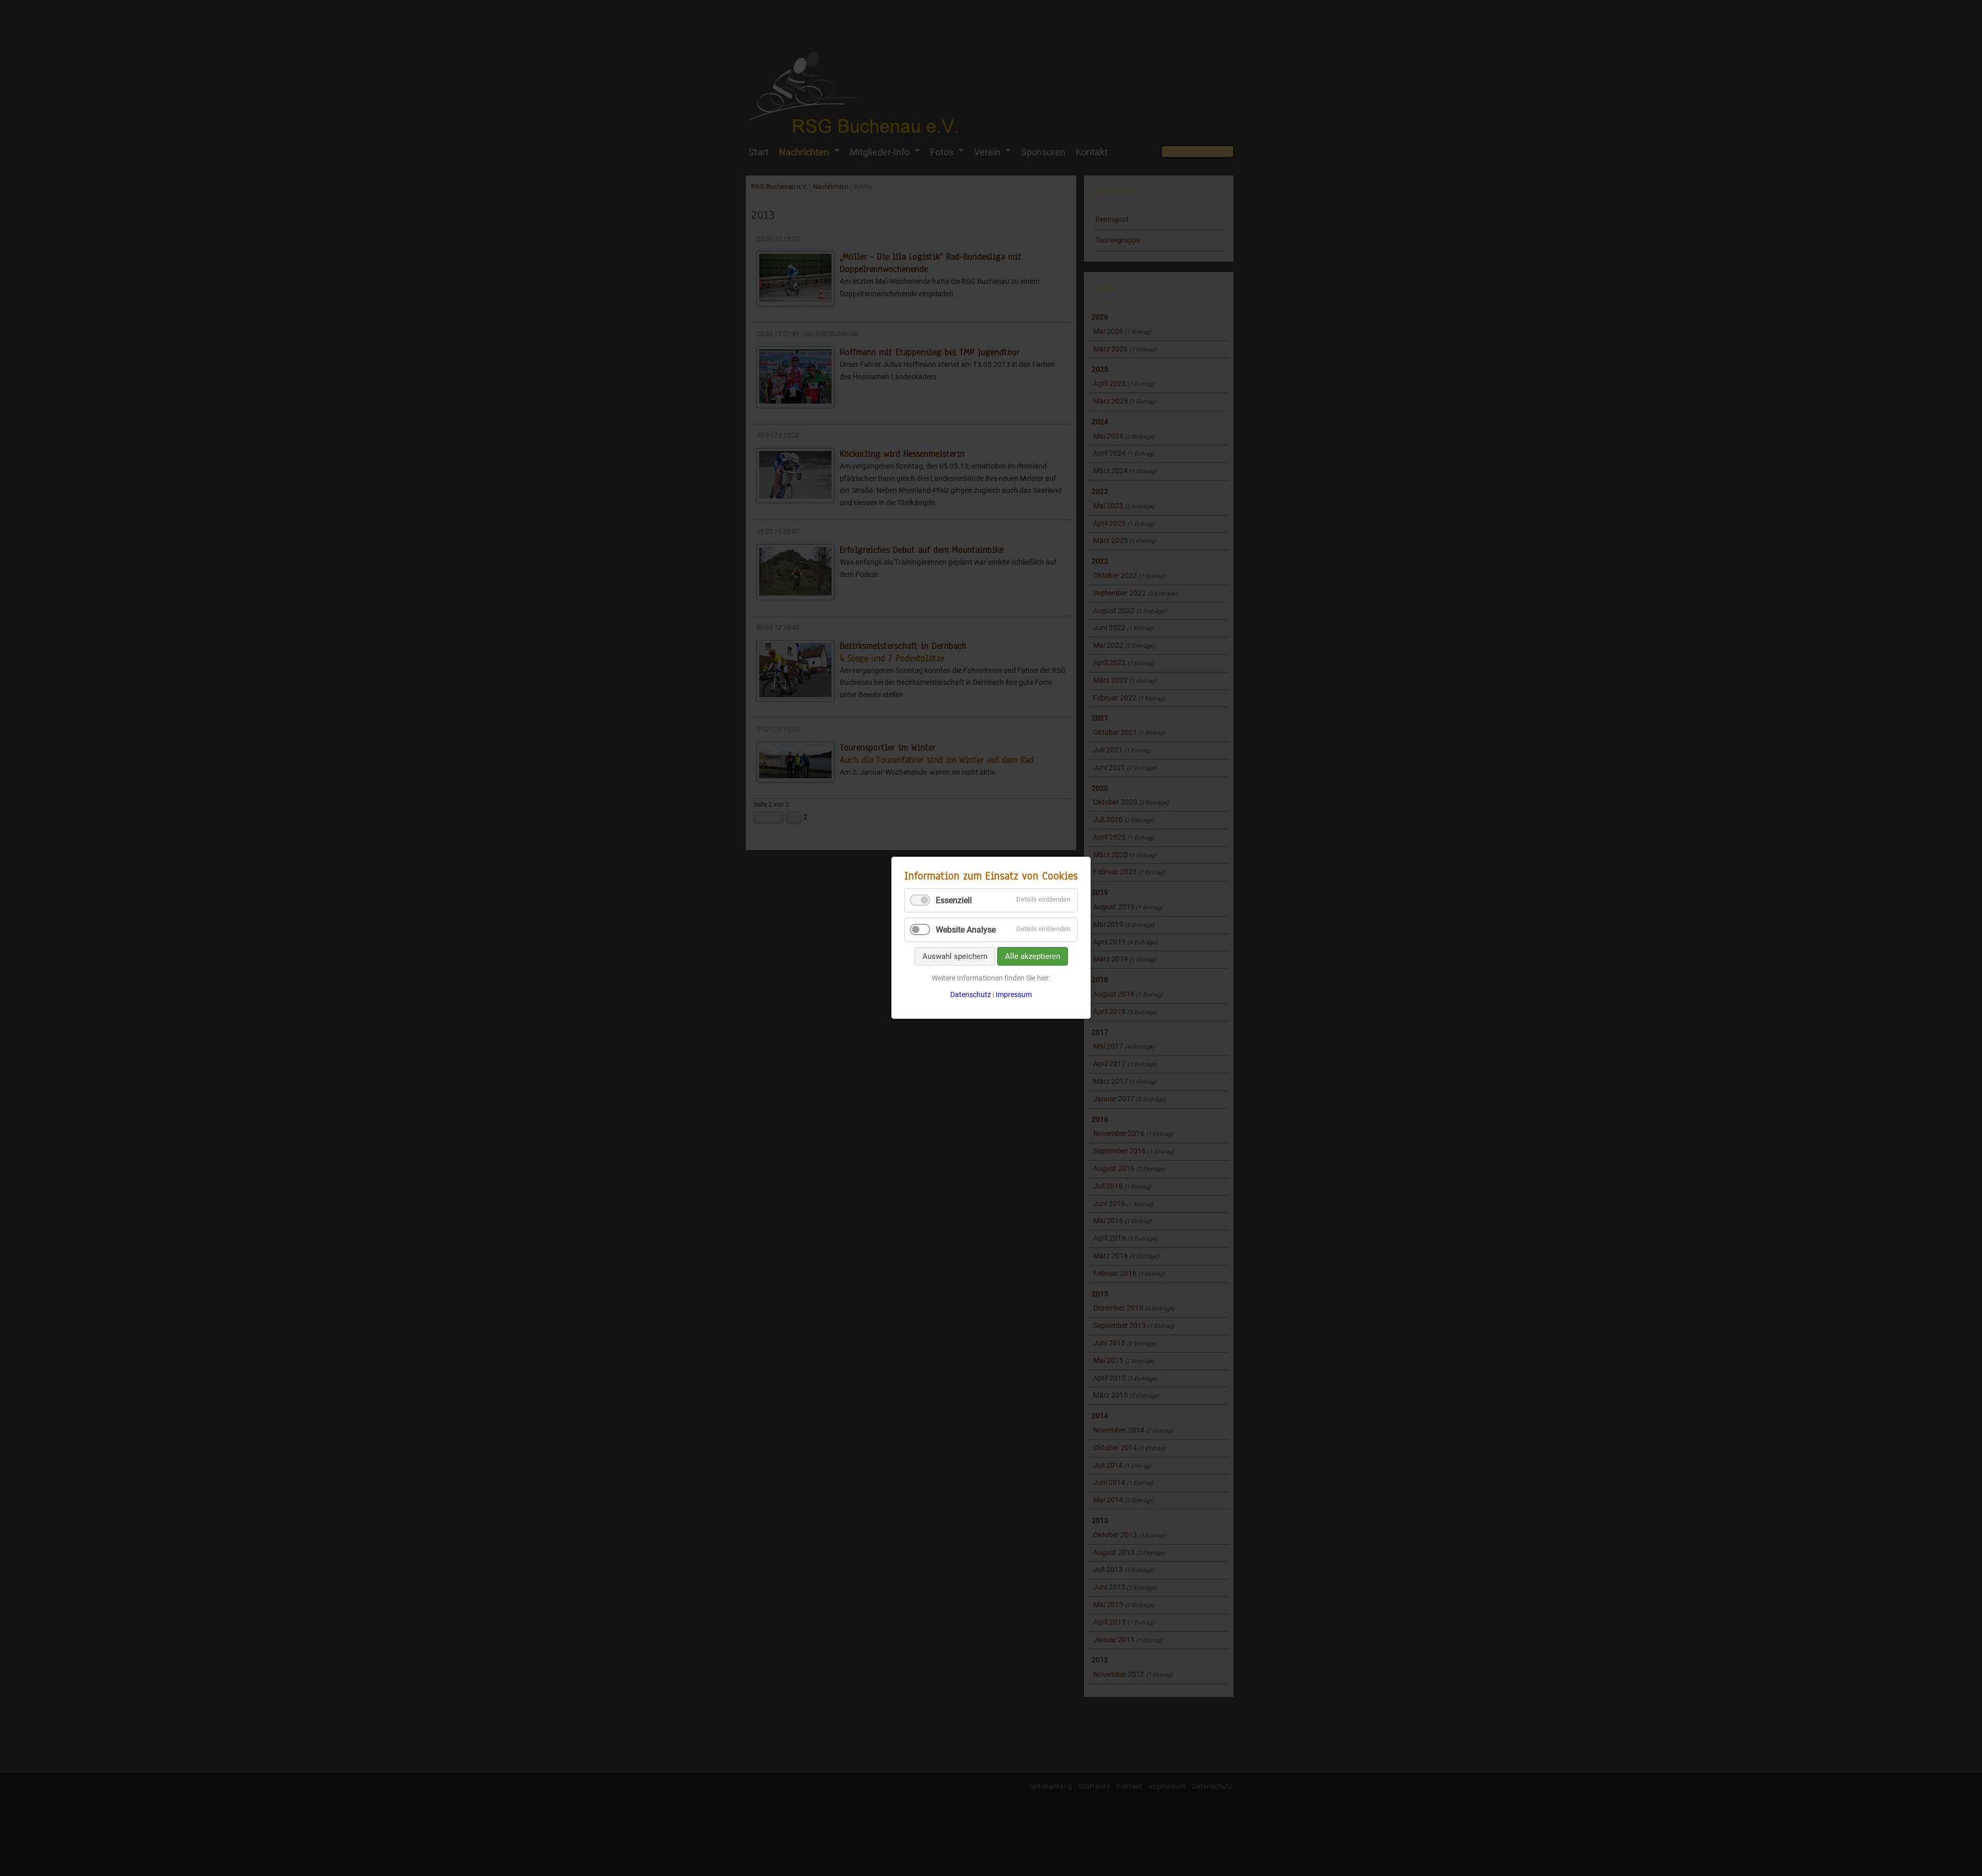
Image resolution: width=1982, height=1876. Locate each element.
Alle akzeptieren (1033, 956)
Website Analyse (966, 930)
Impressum (1014, 995)
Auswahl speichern (955, 956)
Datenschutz (971, 995)
